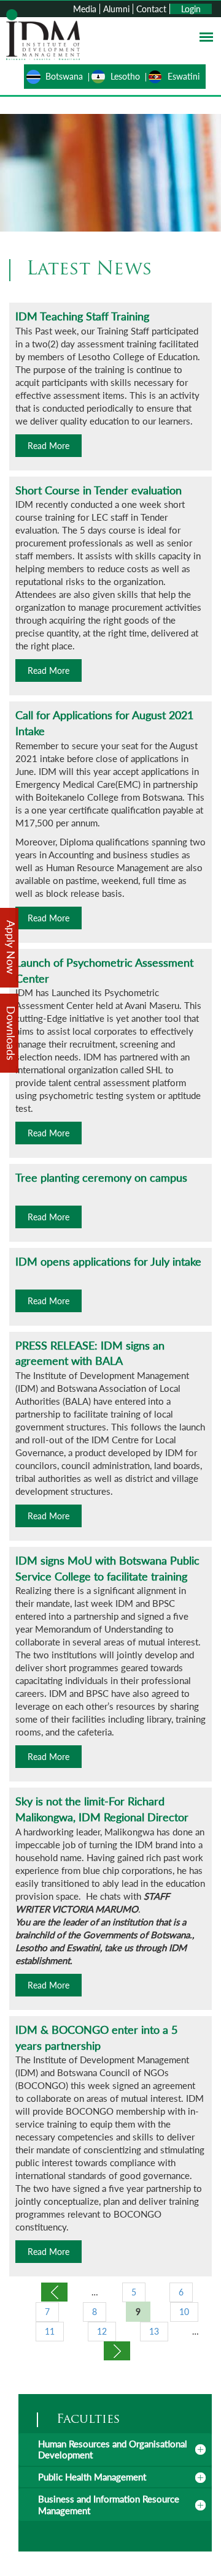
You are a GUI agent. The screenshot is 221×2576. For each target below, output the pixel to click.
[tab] (115, 2449)
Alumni (116, 9)
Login (191, 9)
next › (117, 2351)
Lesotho (125, 76)
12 (102, 2331)
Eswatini (184, 76)
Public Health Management (92, 2477)
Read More (48, 446)
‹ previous (54, 2292)
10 (184, 2312)
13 (154, 2331)
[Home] (43, 33)
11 (50, 2331)
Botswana (64, 76)
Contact (151, 9)
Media (85, 9)
